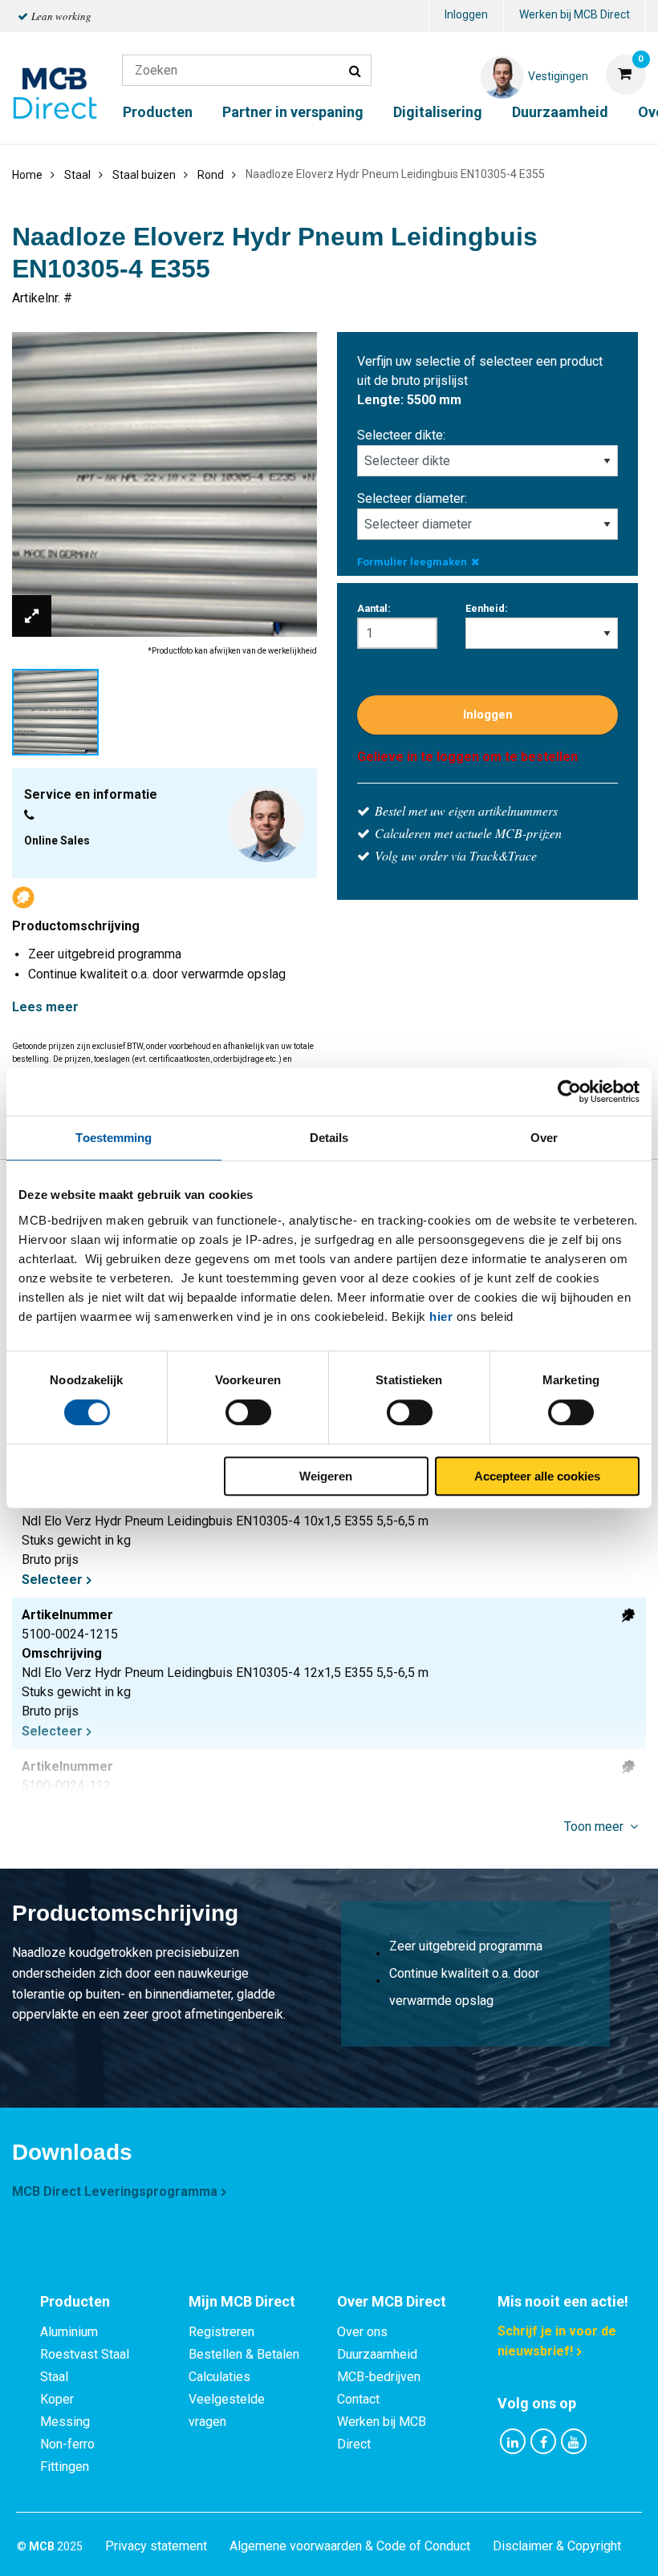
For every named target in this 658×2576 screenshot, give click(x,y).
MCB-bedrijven (379, 2377)
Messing (65, 2422)
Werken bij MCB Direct (575, 14)
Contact (358, 2399)
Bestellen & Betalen (244, 2354)
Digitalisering (438, 112)
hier (441, 1316)
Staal (54, 2377)
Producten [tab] (75, 2301)
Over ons (362, 2332)
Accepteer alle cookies (537, 1476)
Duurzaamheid (560, 112)
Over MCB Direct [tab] (392, 2301)
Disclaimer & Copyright (557, 2546)
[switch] (248, 1412)
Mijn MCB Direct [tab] (242, 2301)
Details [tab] (329, 1138)
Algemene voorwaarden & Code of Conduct (350, 2546)
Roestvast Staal (85, 2354)
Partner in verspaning (293, 112)
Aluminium (69, 2332)
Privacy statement (156, 2546)
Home (27, 175)
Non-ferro (67, 2444)
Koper (57, 2399)
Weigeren (326, 1476)
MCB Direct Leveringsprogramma (115, 2191)
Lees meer (45, 1007)
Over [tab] (544, 1138)
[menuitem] (466, 16)
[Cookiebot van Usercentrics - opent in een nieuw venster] (569, 1092)
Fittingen (65, 2467)
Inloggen (466, 14)
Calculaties (219, 2377)
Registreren (221, 2332)
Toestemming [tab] (114, 1138)
